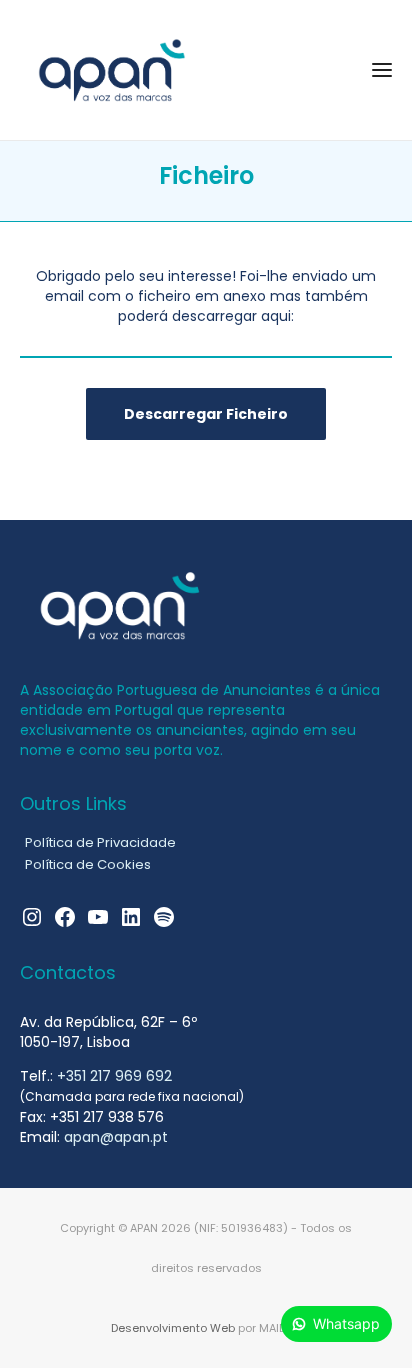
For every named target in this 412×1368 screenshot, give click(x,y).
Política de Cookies (88, 864)
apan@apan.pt (116, 1137)
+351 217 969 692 (114, 1076)
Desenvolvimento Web (173, 1328)
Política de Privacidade (100, 842)
